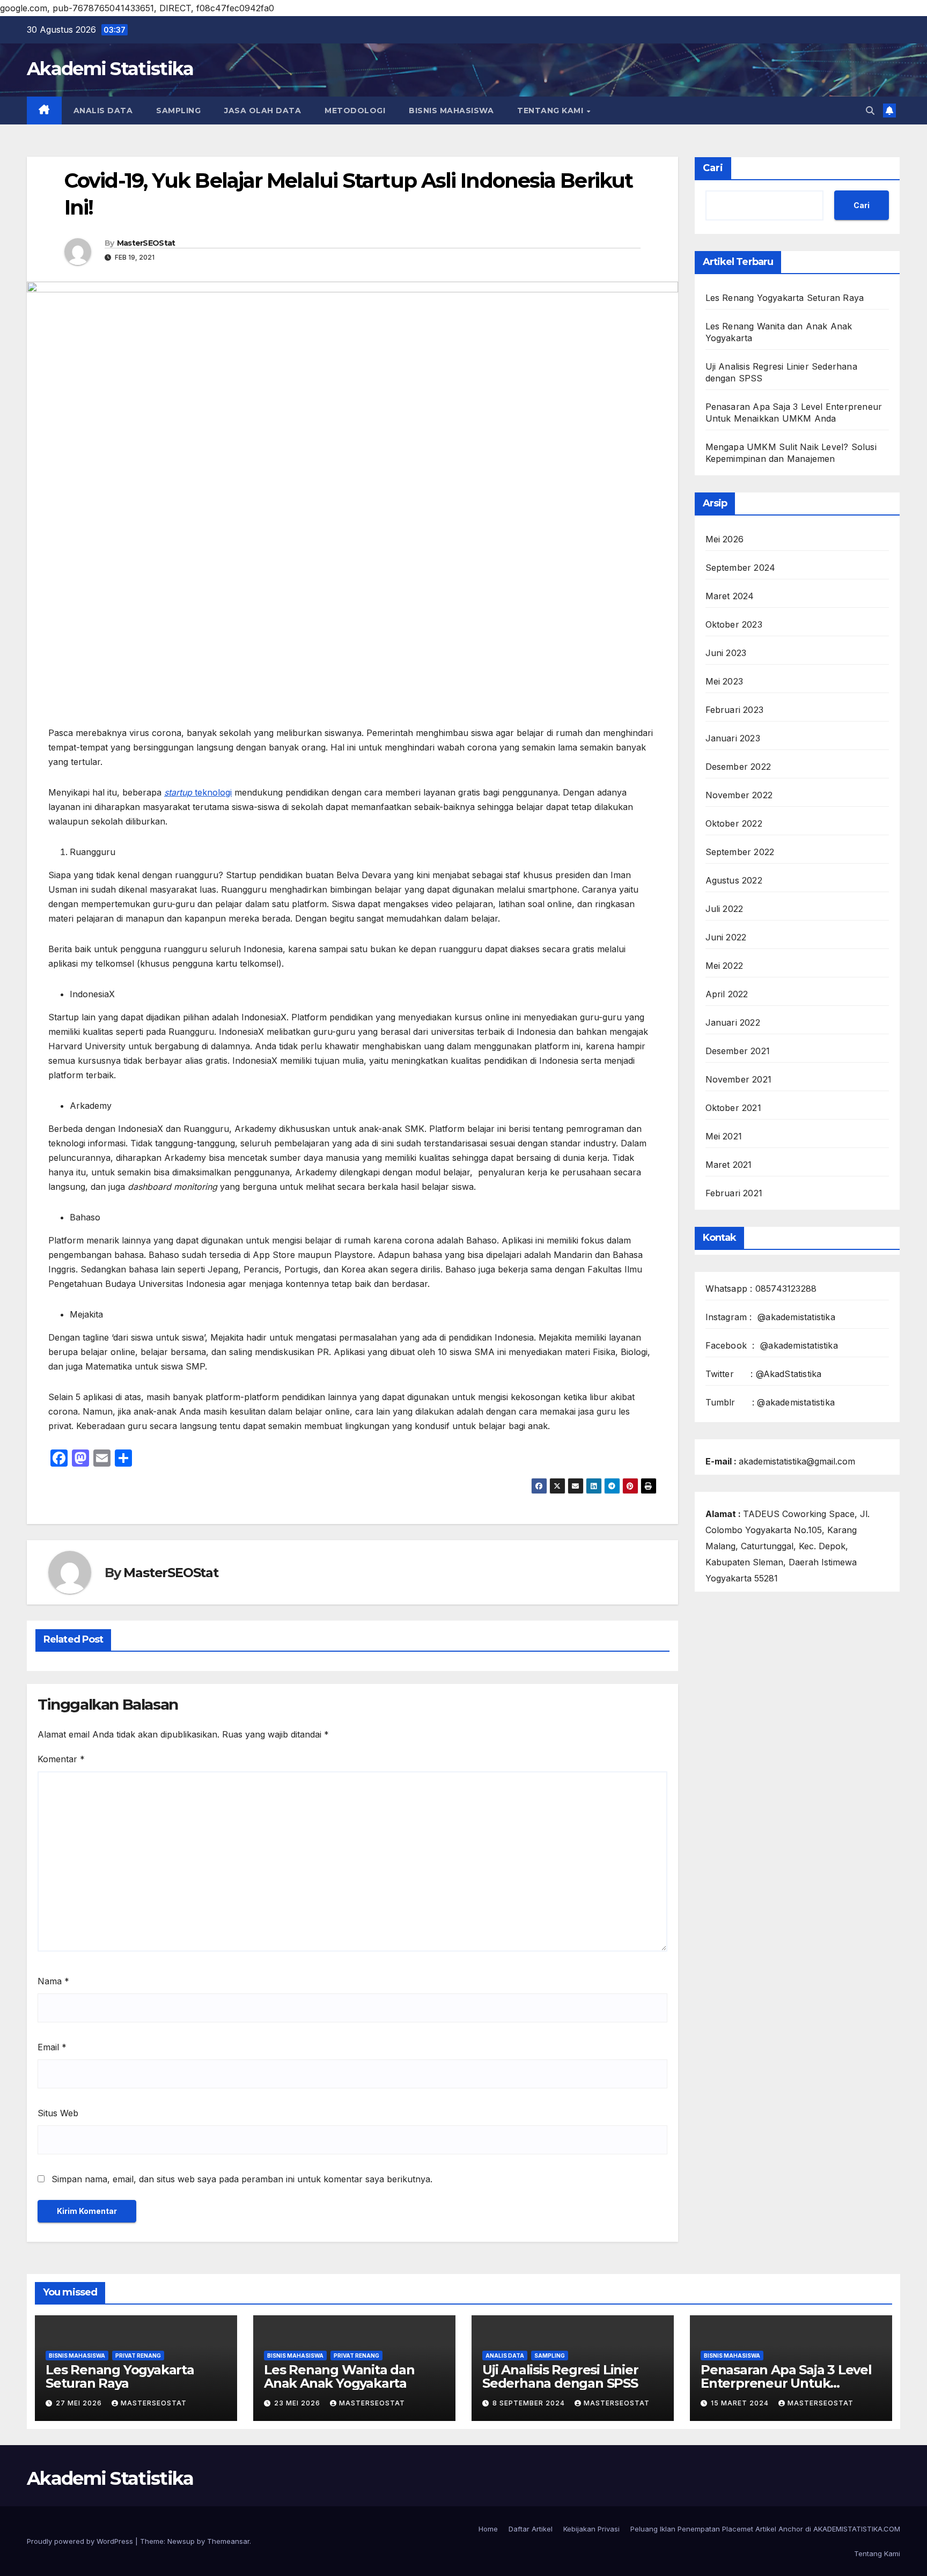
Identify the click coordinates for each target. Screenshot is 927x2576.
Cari (713, 168)
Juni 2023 (726, 653)
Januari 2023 (733, 738)
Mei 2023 (724, 681)
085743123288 (786, 1289)
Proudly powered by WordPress (81, 2541)
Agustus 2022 (734, 880)
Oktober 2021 (733, 1108)
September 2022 (740, 852)
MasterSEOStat (146, 243)
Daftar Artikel (531, 2529)
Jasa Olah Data (263, 111)
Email (52, 2047)
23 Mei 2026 (298, 2403)
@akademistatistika (796, 1317)
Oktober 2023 (734, 624)
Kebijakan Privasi (591, 2529)
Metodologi (355, 111)
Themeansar (228, 2541)
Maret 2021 (729, 1165)
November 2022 (739, 795)
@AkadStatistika (789, 1374)
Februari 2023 (735, 710)
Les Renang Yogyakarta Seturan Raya (785, 298)
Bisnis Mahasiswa (451, 111)
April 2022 (727, 994)
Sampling (178, 111)
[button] (870, 111)
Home (488, 2529)
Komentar (61, 1759)
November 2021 (739, 1079)
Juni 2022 (726, 937)
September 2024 (741, 568)
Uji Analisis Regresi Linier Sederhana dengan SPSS (560, 2376)
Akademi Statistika (110, 69)
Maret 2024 (730, 596)
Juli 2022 (724, 909)
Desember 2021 (738, 1051)
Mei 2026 (725, 539)
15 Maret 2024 (741, 2403)
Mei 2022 (724, 966)
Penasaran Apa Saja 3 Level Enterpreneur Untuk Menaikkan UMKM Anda (786, 2383)
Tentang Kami (551, 111)
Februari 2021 (734, 1193)
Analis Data (103, 111)
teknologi (198, 792)
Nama (53, 1981)
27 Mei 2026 (80, 2403)
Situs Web (58, 2113)
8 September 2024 (530, 2403)
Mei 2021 (724, 1136)
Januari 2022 (733, 1022)
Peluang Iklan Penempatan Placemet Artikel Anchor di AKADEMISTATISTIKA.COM (765, 2529)
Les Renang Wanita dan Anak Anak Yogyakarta (339, 2376)
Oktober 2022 (734, 823)
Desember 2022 (738, 767)
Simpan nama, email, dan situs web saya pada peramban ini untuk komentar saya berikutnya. (242, 2179)
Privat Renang (138, 2356)
